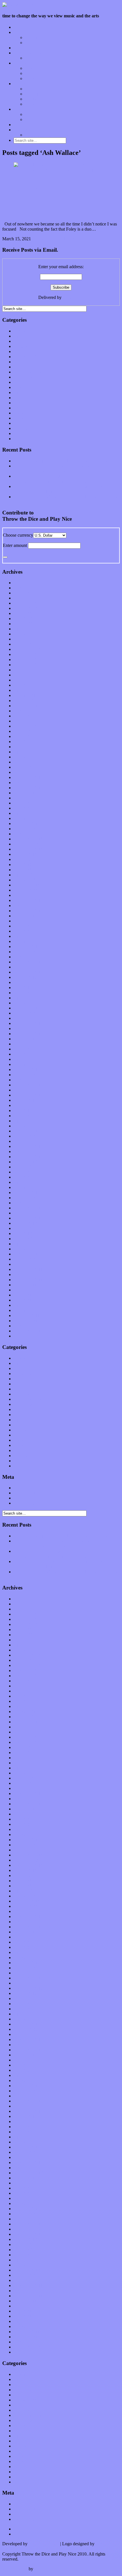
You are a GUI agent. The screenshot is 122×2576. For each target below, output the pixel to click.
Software (33, 104)
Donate (20, 125)
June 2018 (23, 865)
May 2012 (23, 1239)
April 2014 (23, 1121)
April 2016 (23, 998)
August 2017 (25, 916)
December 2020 (28, 711)
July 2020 (22, 736)
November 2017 (28, 900)
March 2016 (25, 1003)
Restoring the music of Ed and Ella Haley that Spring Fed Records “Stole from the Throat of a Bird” (65, 479)
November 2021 (28, 654)
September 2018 (28, 849)
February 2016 (27, 1008)
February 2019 (27, 824)
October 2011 (26, 1274)
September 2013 (28, 1157)
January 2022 (26, 644)
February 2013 (27, 1192)
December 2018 (28, 834)
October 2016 (26, 967)
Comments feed (28, 1498)
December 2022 (28, 588)
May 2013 (23, 1177)
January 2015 (26, 1075)
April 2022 (23, 629)
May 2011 (23, 1300)
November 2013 (28, 1146)
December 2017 (28, 895)
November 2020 (28, 716)
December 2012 (28, 1203)
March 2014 (25, 1126)
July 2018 (22, 859)
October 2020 (26, 721)
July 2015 (22, 1044)
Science (21, 408)
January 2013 (26, 1198)
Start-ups (33, 94)
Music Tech (24, 84)
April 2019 (23, 813)
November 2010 (28, 1331)
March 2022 (25, 634)
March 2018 (25, 880)
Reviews (21, 63)
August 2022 (25, 608)
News (19, 387)
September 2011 (28, 1280)
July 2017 (22, 921)
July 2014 (22, 1105)
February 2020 (27, 762)
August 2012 (25, 1223)
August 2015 (25, 1039)
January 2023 (26, 583)
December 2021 (28, 649)
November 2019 (28, 777)
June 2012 (23, 1233)
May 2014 (23, 1116)
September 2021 (28, 665)
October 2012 (26, 1213)
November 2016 (28, 962)
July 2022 (22, 613)
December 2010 (28, 1326)
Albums (32, 68)
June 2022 (23, 619)
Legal (30, 119)
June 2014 (23, 1110)
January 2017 (26, 952)
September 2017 (28, 911)
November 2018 (28, 839)
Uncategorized (27, 439)
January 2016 (26, 1013)
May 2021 (23, 685)
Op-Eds (32, 37)
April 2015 (23, 1059)
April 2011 (23, 1305)
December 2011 (28, 1264)
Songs (30, 73)
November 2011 (28, 1269)
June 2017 (23, 926)
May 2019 (23, 808)
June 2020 (23, 742)
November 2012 (28, 1208)
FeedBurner (73, 297)
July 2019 (22, 798)
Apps (30, 89)
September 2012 (28, 1218)
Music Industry (27, 377)
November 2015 (28, 1023)
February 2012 (27, 1254)
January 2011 (26, 1321)
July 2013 (22, 1167)
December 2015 (28, 1018)
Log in (20, 1488)
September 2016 (28, 972)
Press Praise (36, 114)
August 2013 (25, 1162)
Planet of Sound (39, 58)
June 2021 (23, 680)
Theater (20, 433)
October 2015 (26, 1028)
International (25, 362)
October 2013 (26, 1151)
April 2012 (23, 1244)
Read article (67, 239)
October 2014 (26, 1090)
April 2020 (23, 752)
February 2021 (27, 701)
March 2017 (25, 941)
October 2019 (26, 783)
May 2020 (23, 747)
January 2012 (26, 1259)
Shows (31, 78)
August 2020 (25, 731)
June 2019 (23, 803)
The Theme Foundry (53, 2569)
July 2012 (22, 1228)
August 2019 (25, 793)
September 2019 (28, 788)
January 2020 (26, 767)
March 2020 (25, 757)
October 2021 (26, 660)
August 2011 (25, 1285)
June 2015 (23, 1049)
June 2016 (23, 987)
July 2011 (22, 1290)
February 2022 (27, 639)
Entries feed (24, 1493)
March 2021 (25, 695)
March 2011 (24, 1310)
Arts (17, 341)
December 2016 (28, 957)
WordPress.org (27, 1503)
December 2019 (28, 772)
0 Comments (43, 239)
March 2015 (25, 1064)
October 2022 (26, 598)
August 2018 (25, 854)
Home (19, 27)
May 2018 (23, 870)
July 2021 (22, 675)
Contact (21, 130)
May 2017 (23, 931)
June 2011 (23, 1295)
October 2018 (26, 844)
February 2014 (27, 1131)
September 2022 (28, 603)
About (19, 109)
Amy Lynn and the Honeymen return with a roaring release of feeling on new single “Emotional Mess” (67, 468)
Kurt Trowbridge (44, 2544)
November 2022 (28, 593)
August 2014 (25, 1100)
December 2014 (28, 1080)
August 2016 (25, 977)
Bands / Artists (38, 43)
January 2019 (26, 829)
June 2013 (23, 1172)
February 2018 (27, 885)
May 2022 (23, 624)
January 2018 (26, 890)
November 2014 (28, 1085)
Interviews (23, 48)
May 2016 (23, 993)
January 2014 (26, 1136)
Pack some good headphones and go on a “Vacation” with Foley (57, 200)
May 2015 (23, 1054)
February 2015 (27, 1069)
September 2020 (28, 726)
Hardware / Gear (40, 99)
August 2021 (25, 670)
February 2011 (27, 1315)
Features (21, 32)
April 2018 (23, 875)
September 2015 (28, 1034)
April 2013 (23, 1182)
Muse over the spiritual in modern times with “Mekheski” (65, 461)
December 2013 (28, 1141)
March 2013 (25, 1187)
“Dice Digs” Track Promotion (52, 135)
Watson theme (15, 2569)
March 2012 (25, 1249)
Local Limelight (28, 53)
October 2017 (26, 906)
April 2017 (23, 936)
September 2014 (28, 1095)
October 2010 (26, 1336)
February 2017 (27, 946)
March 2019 (25, 818)
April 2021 (23, 690)
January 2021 (26, 706)
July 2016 (22, 982)
